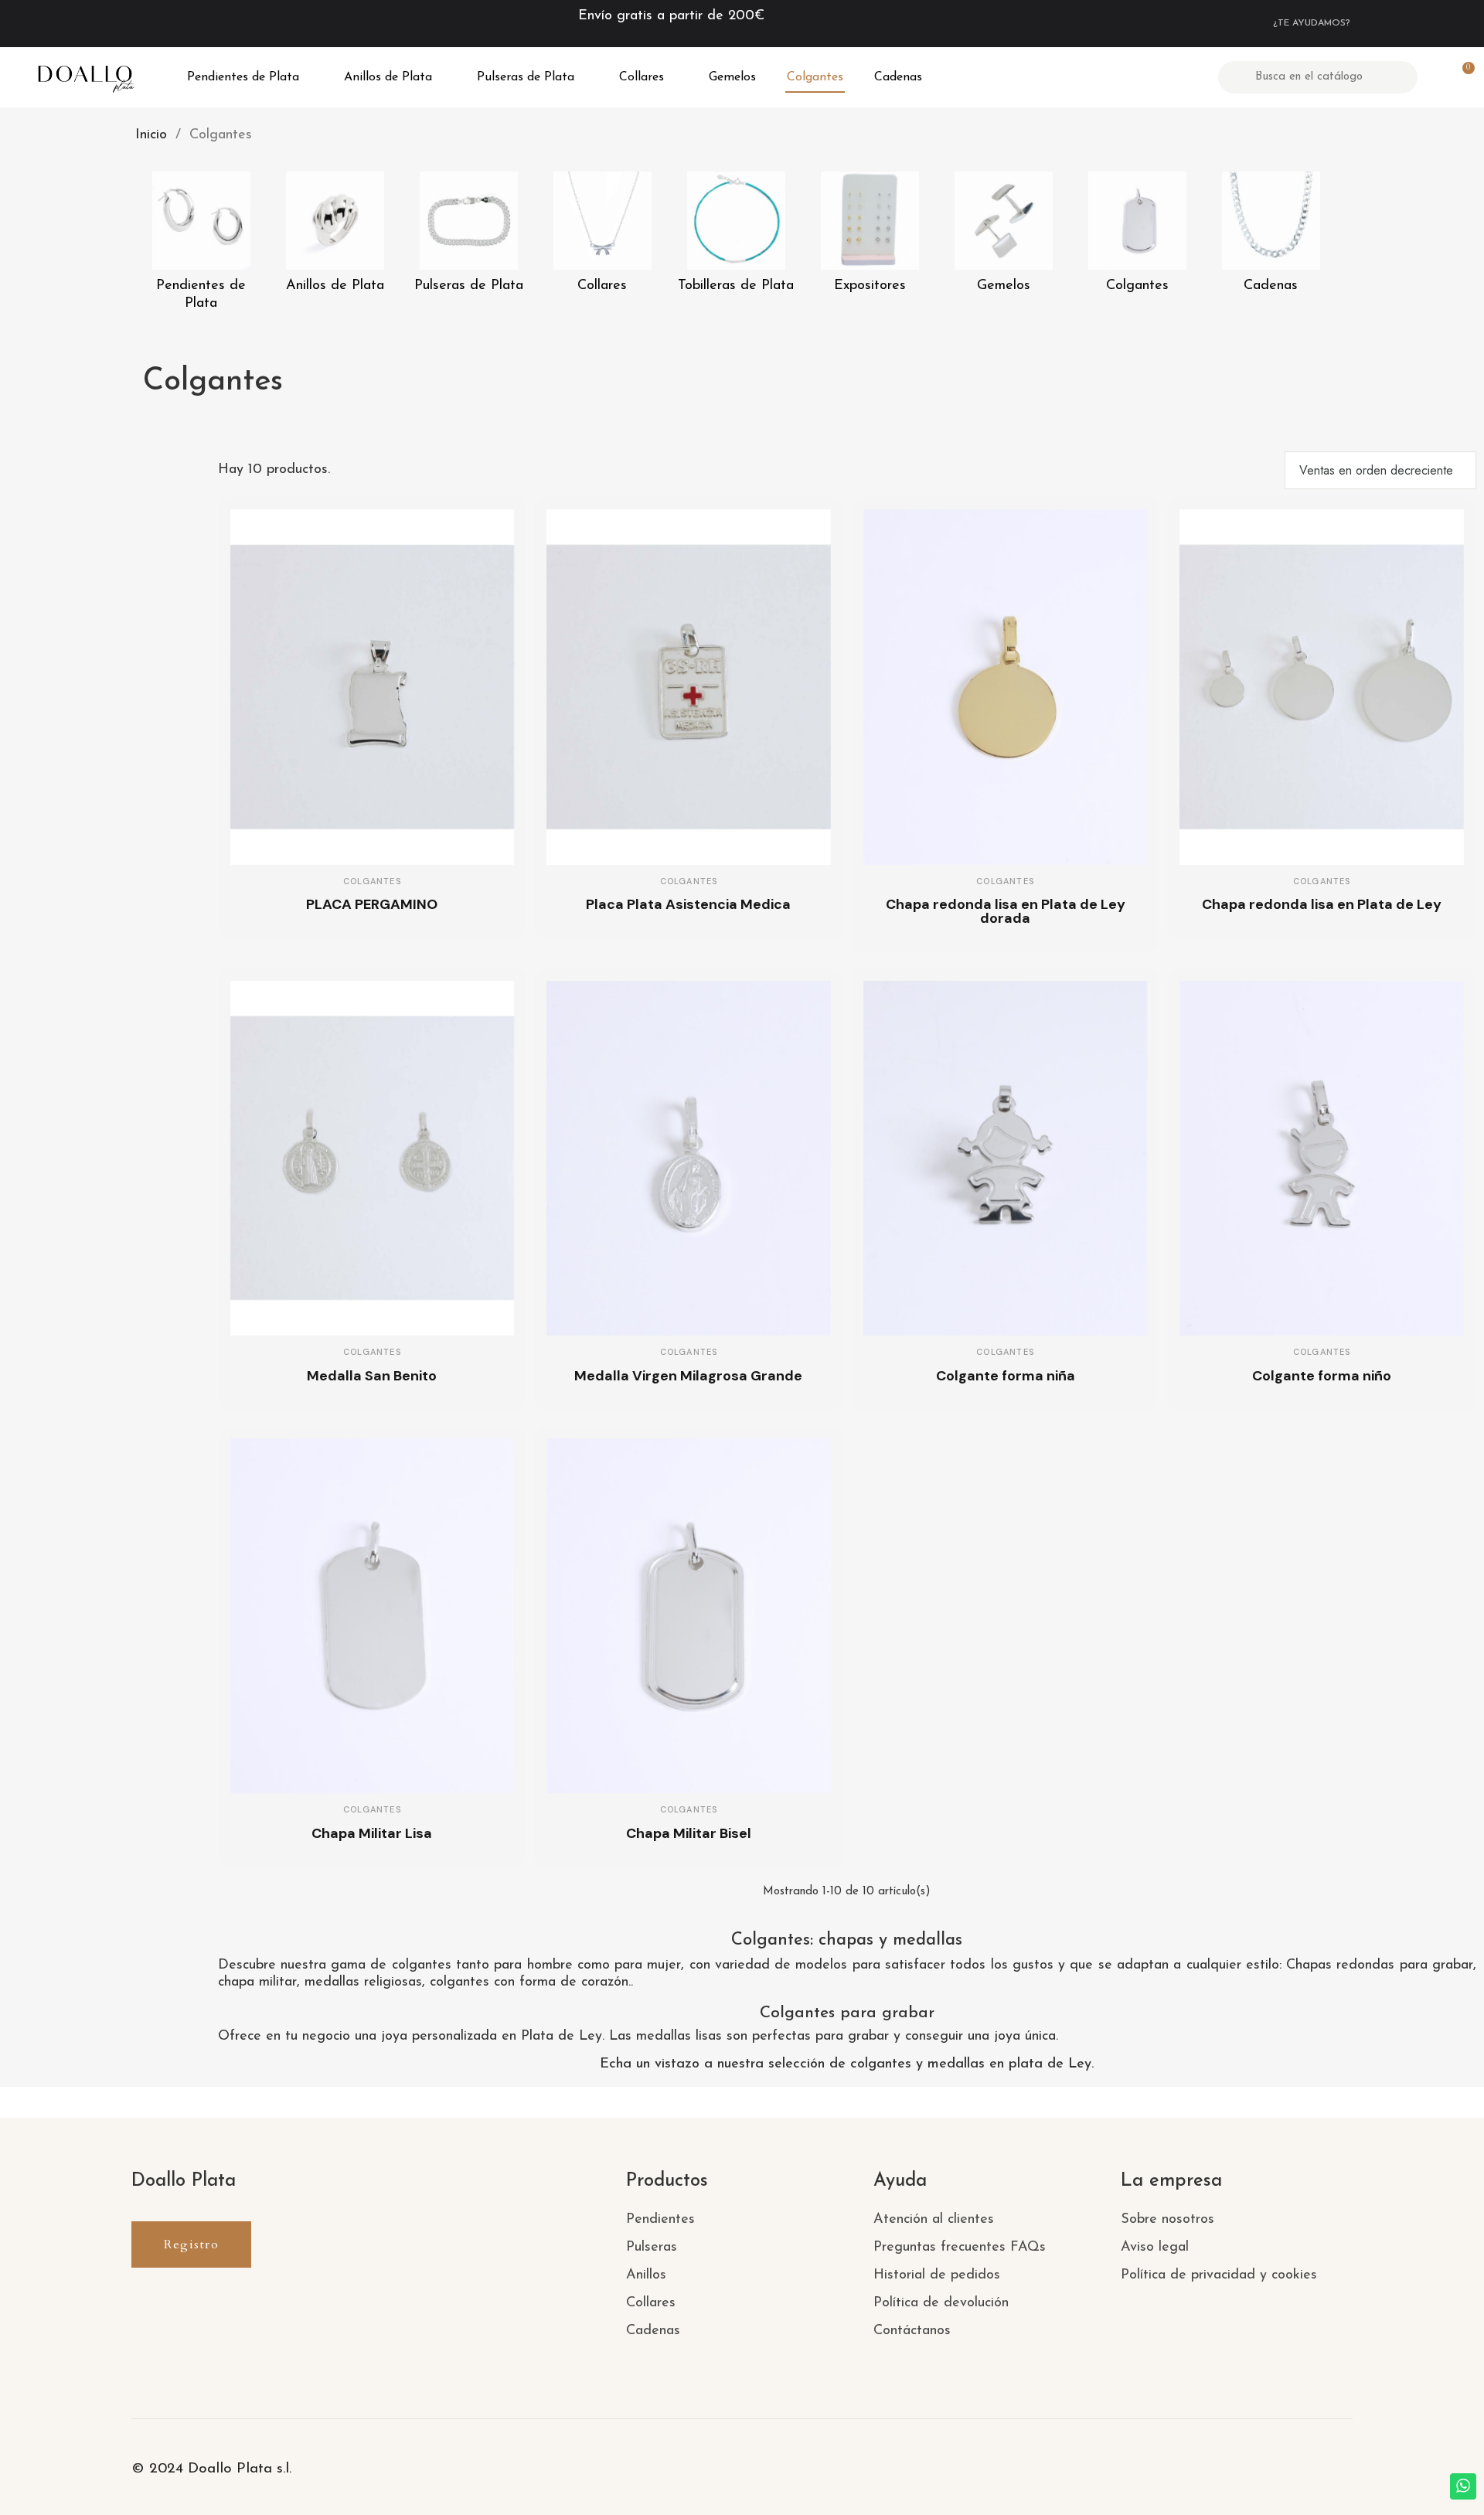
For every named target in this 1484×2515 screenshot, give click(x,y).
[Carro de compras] (1462, 77)
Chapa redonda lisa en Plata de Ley (1322, 904)
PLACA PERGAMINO (372, 904)
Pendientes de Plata (243, 77)
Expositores (870, 286)
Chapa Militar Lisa (372, 1833)
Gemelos (732, 77)
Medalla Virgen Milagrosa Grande (688, 1376)
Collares (642, 77)
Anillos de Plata (388, 77)
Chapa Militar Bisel (689, 1833)
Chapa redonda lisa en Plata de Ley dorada (1006, 911)
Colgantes (815, 77)
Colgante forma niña (1006, 1376)
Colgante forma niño (1322, 1376)
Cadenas (898, 77)
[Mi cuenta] (1435, 77)
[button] (191, 2244)
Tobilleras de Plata (736, 286)
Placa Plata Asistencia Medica (688, 904)
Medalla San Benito (372, 1376)
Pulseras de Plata (526, 77)
